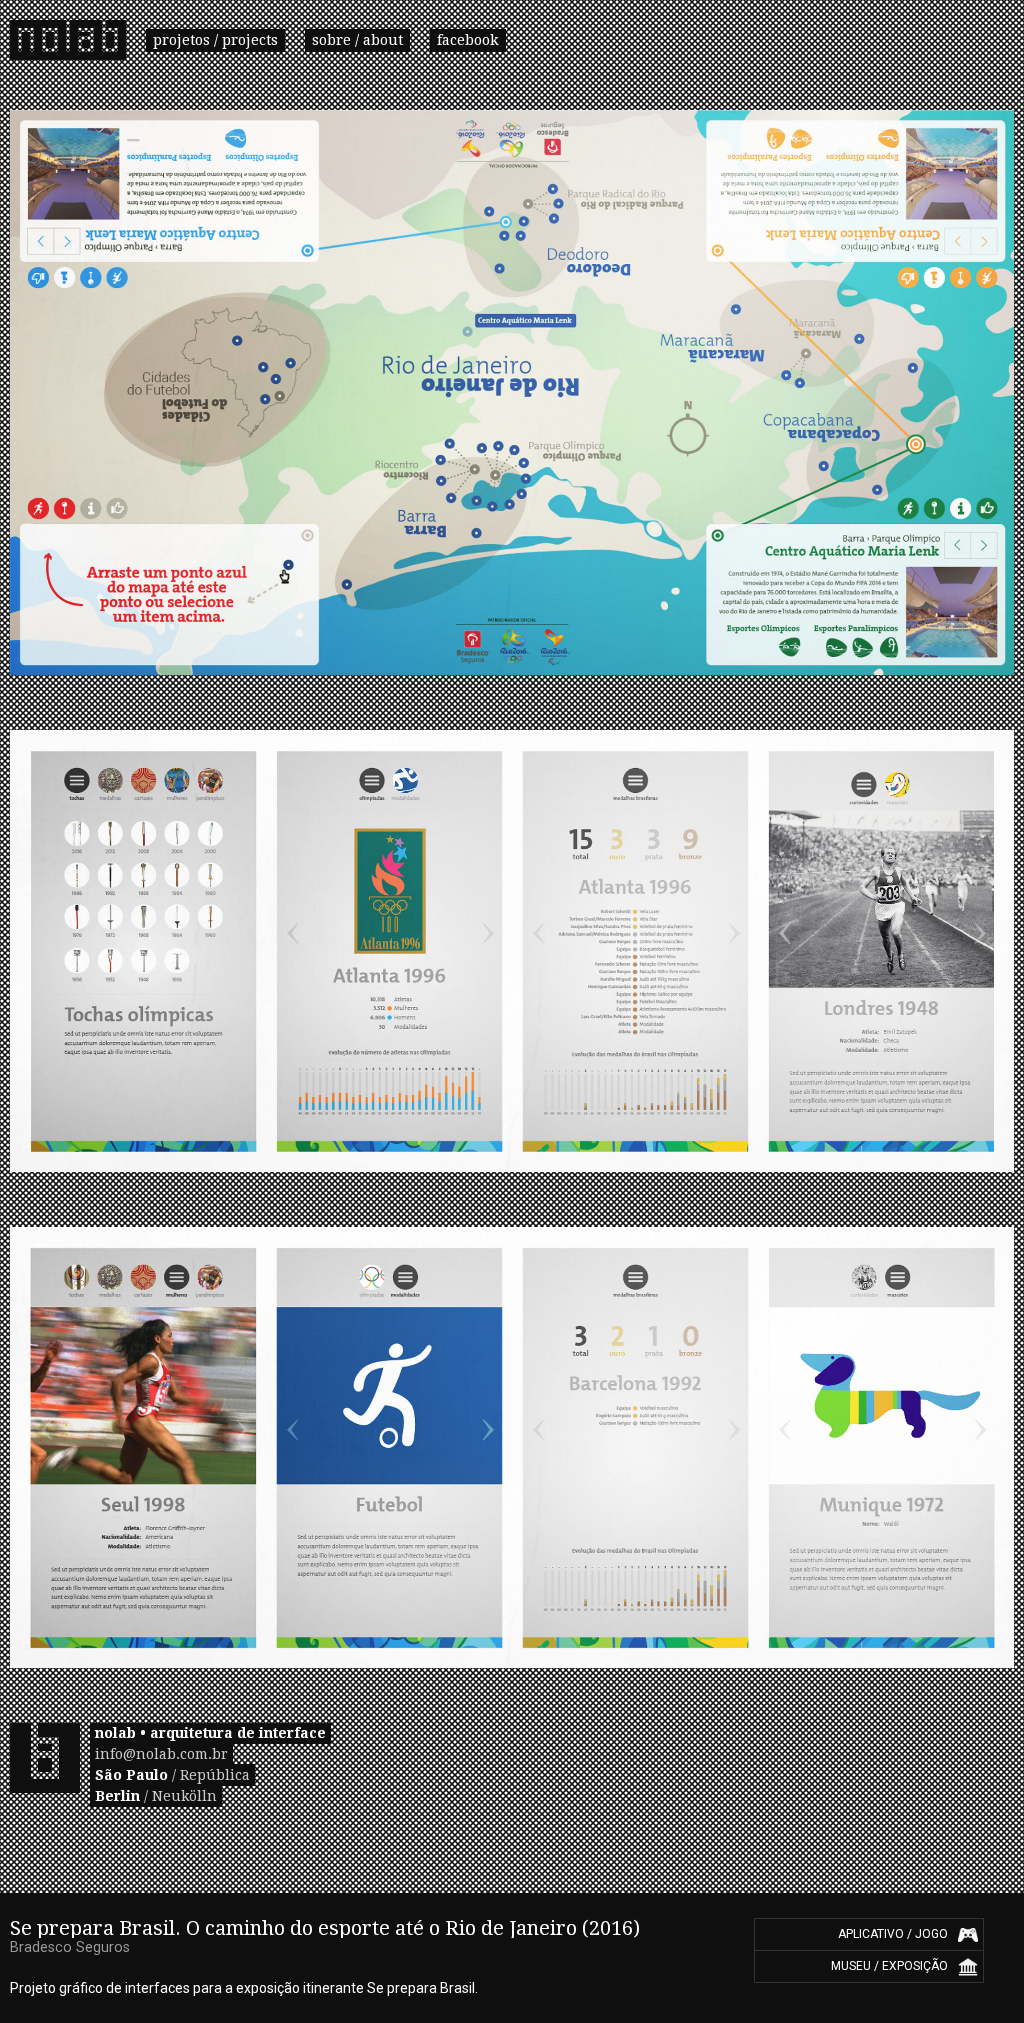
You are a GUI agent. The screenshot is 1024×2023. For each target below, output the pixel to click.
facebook (468, 40)
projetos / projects (215, 40)
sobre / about (357, 40)
